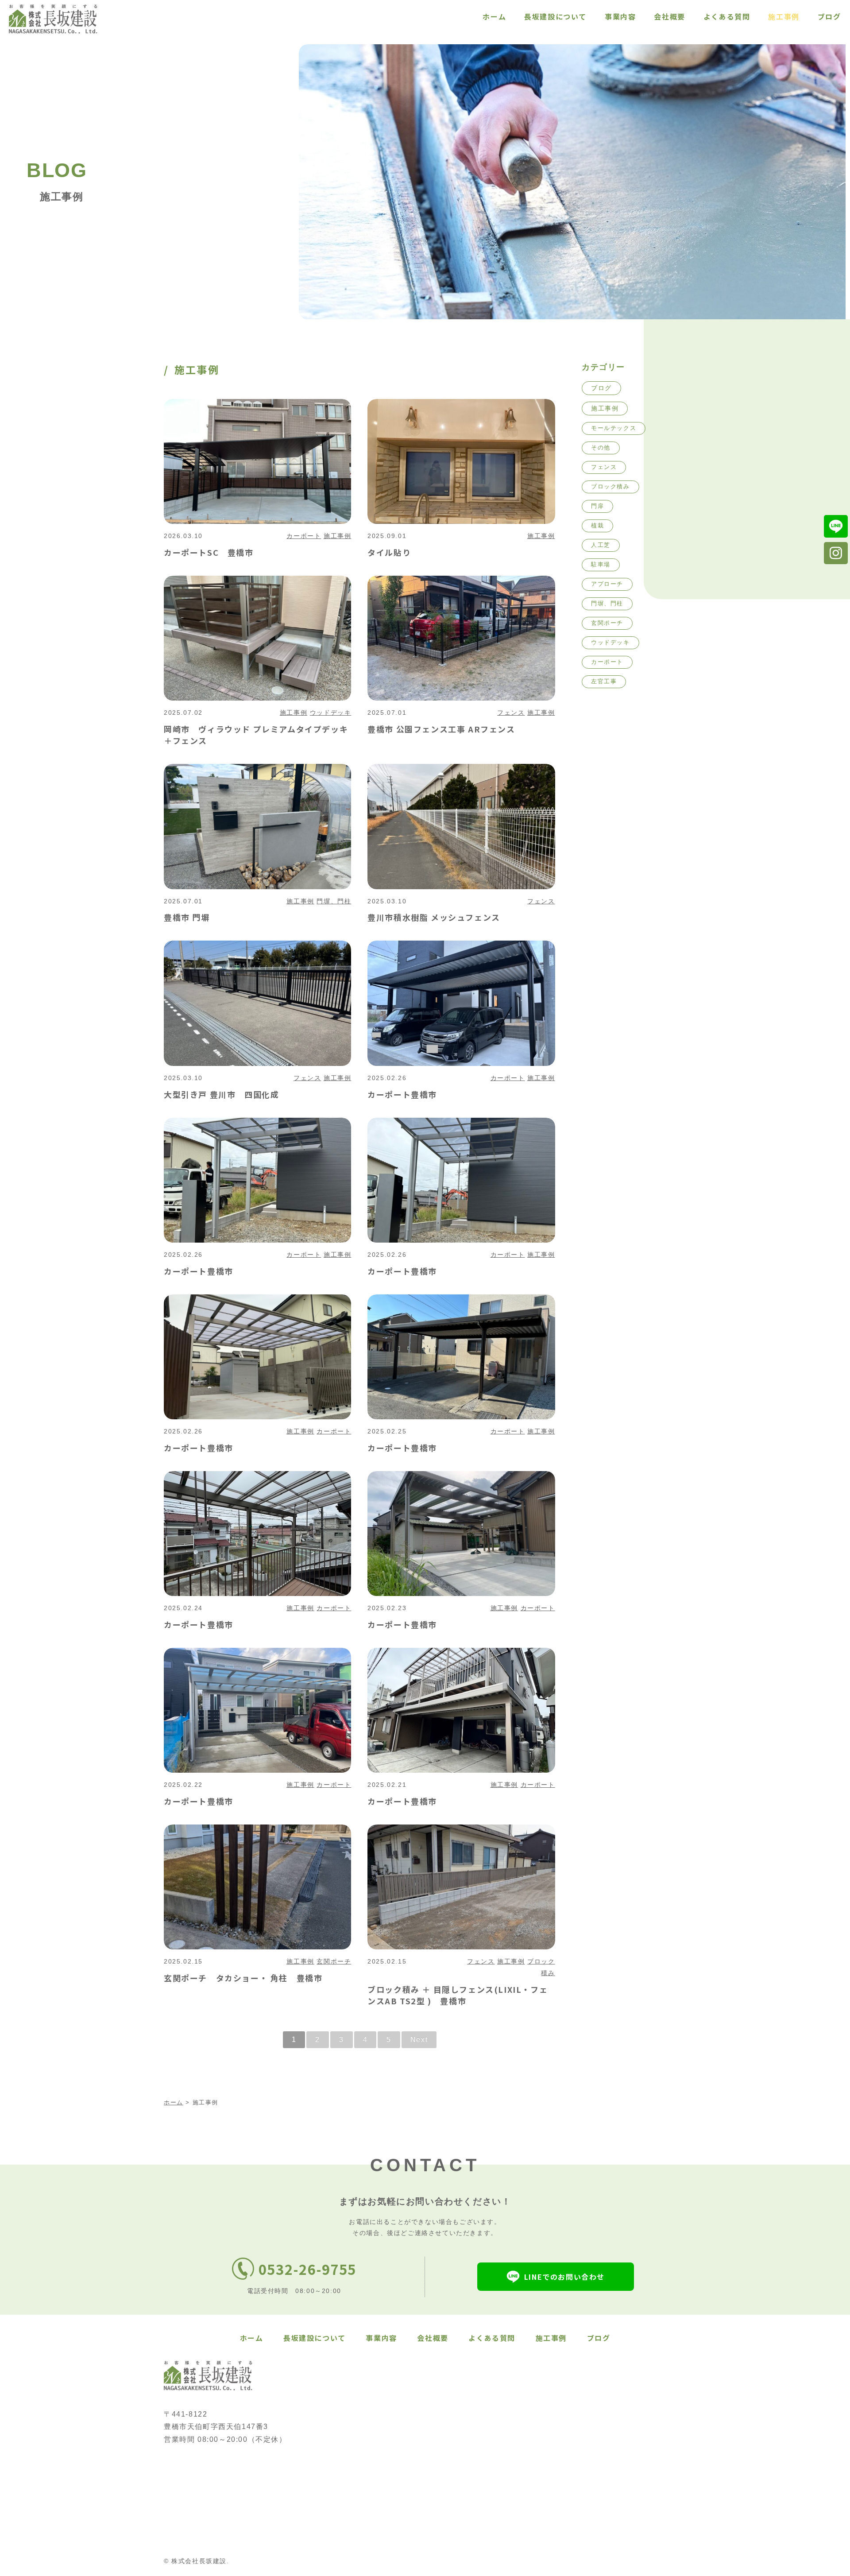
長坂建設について (555, 16)
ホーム (494, 16)
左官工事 (604, 681)
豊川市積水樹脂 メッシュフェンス (434, 917)
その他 (601, 447)
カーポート (304, 536)
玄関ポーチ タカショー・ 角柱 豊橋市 (243, 1978)
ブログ (829, 16)
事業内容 (620, 16)
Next (419, 2039)
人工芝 (601, 545)
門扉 (597, 506)
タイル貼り (389, 552)
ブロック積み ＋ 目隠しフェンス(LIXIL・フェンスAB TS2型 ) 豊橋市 (458, 1995)
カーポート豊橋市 (402, 1094)
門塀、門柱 (334, 901)
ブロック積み (610, 486)
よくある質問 (727, 16)
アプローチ (607, 584)
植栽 (597, 525)
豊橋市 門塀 (187, 917)
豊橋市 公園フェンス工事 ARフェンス (441, 729)
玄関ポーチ (334, 1961)
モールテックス (614, 428)
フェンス (511, 713)
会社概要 (669, 16)
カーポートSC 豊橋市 (209, 552)
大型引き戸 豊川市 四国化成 (221, 1094)
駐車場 (601, 564)
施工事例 (784, 16)
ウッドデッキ (331, 713)
